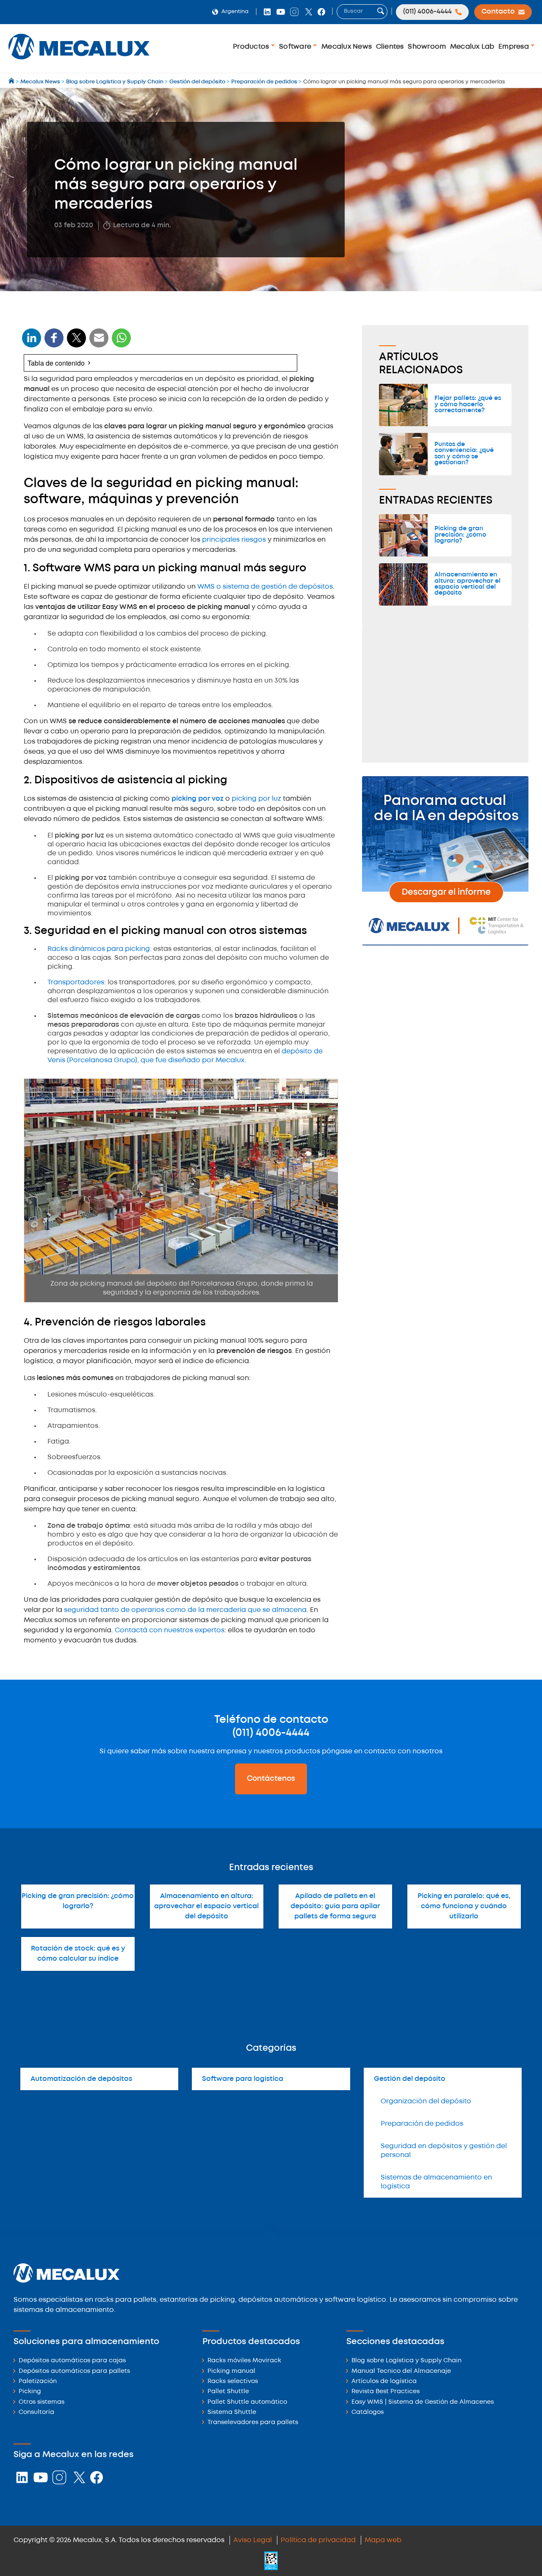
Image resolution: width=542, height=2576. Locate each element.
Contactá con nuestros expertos (170, 1630)
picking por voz (198, 799)
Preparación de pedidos (422, 2124)
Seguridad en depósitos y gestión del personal (444, 2151)
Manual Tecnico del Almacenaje (401, 2371)
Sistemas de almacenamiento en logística (436, 2182)
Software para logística (243, 2079)
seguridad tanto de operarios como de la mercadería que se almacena (185, 1610)
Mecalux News (347, 47)
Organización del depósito (426, 2101)
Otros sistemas (41, 2402)
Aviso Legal (253, 2540)
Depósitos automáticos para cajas (72, 2361)
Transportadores (76, 982)
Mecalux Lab (472, 47)
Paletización (38, 2382)
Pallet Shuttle (228, 2392)
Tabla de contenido (56, 363)
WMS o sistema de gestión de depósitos (265, 587)
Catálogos (368, 2412)
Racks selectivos (233, 2382)
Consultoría (36, 2412)
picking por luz (256, 799)
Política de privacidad (318, 2540)
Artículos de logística (384, 2382)
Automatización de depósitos (81, 2079)
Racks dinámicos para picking (99, 949)
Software (296, 47)
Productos (252, 47)
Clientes (390, 47)
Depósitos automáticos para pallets (74, 2371)
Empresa (514, 47)
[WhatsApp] (99, 343)
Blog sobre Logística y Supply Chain (406, 2361)
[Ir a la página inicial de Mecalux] (12, 82)
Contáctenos (271, 1779)
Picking (30, 2392)
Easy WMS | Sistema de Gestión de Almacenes (423, 2402)
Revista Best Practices (386, 2392)
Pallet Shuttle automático (247, 2402)
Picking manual (231, 2371)
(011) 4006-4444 (271, 1733)
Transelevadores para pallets (253, 2423)
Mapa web (383, 2540)
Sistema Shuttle (232, 2412)
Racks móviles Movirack (244, 2361)
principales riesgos (234, 540)
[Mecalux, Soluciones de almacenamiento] (79, 62)
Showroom (427, 47)
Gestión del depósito (410, 2079)
